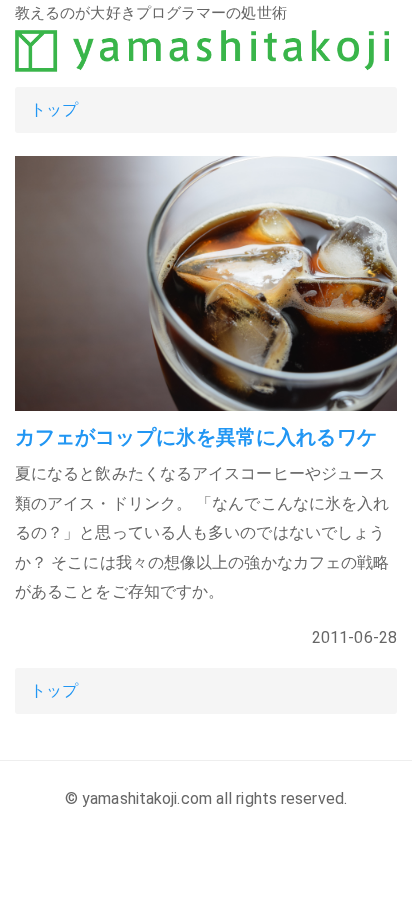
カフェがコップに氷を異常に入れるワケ (196, 437)
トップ (54, 109)
